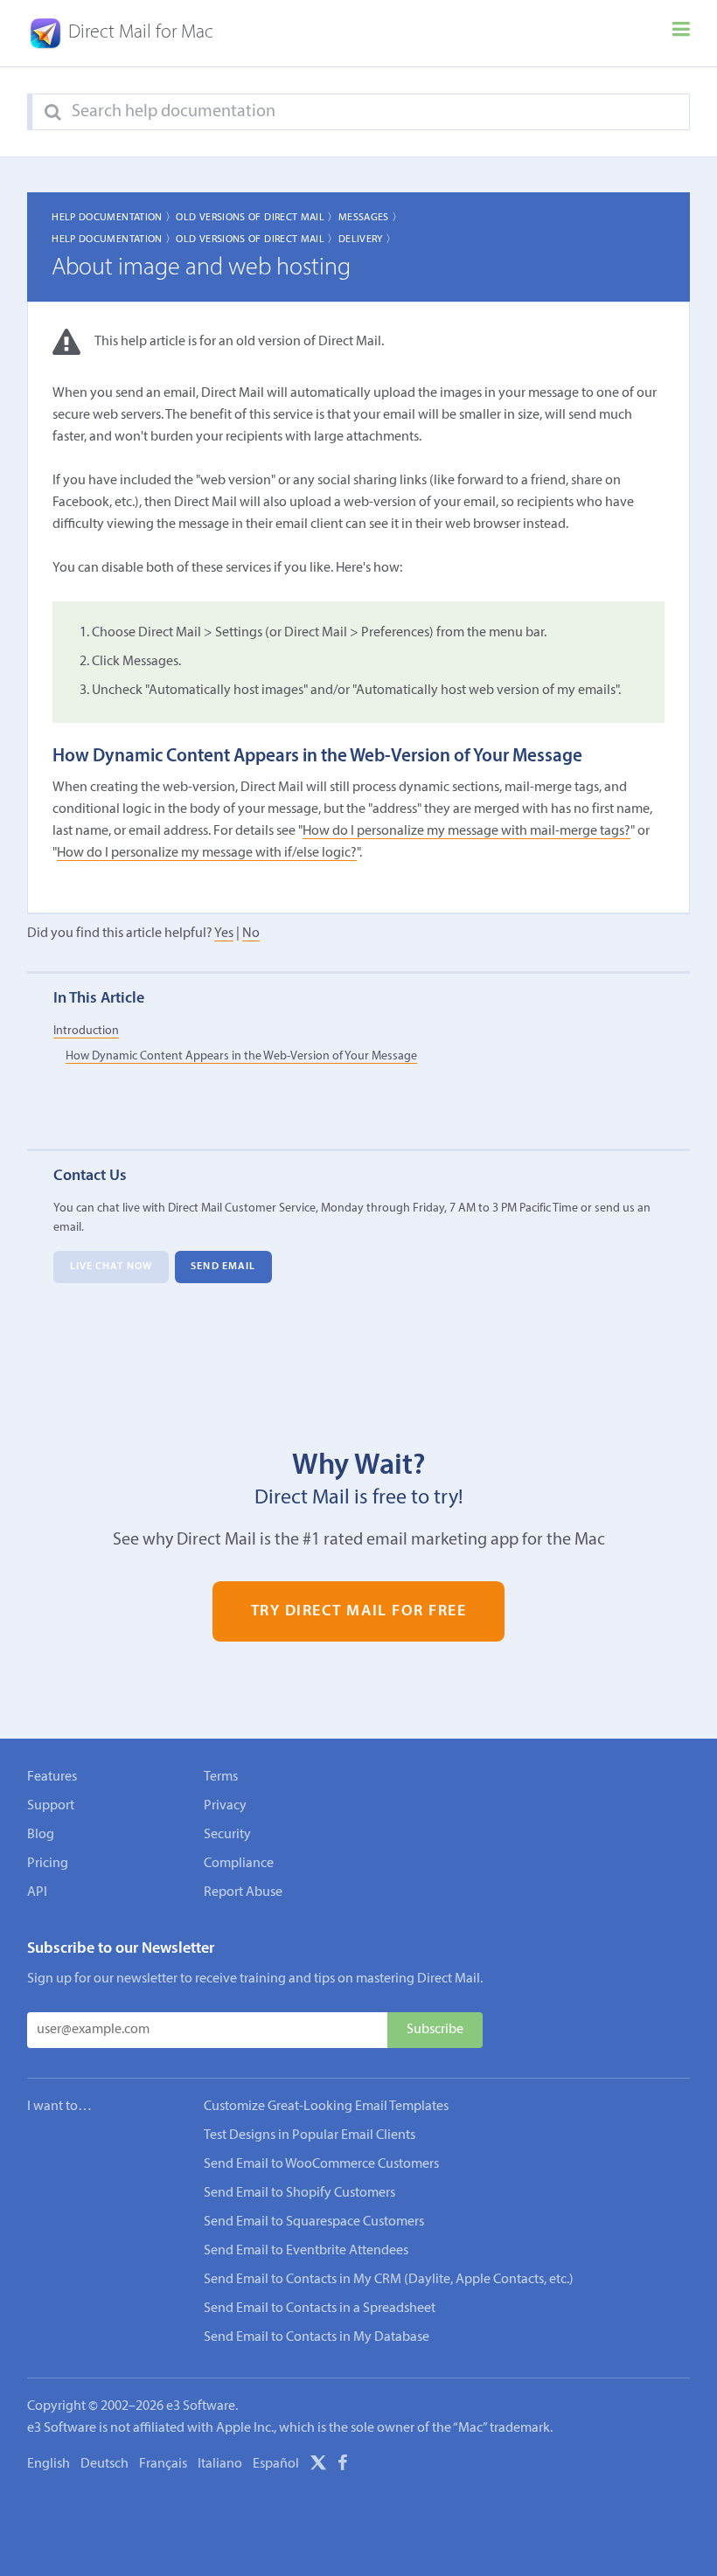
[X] (318, 2466)
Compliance (239, 1864)
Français (163, 2464)
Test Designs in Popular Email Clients (310, 2135)
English (49, 2464)
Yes (224, 934)
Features (52, 1777)
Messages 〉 (371, 218)
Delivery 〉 (368, 240)
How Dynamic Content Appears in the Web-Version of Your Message (241, 1056)
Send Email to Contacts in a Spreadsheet (320, 2309)
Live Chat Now (111, 1267)
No (251, 934)
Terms (221, 1777)
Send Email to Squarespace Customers (314, 2222)
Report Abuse (243, 1892)
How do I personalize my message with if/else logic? (207, 853)
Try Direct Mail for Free (359, 1611)
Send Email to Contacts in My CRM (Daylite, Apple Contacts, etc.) (389, 2280)
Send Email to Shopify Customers (299, 2193)
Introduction (86, 1031)
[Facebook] (343, 2466)
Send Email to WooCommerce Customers (321, 2164)
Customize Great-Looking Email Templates (326, 2107)
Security (227, 1835)
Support (51, 1806)
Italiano (220, 2464)
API (37, 1892)
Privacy (225, 1806)
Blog (41, 1835)
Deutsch (104, 2464)
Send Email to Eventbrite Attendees (306, 2251)
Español (276, 2464)
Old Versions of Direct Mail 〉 (257, 218)
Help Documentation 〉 (114, 218)
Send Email (223, 1267)
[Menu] (681, 33)
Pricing (48, 1864)
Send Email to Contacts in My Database (317, 2337)
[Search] (53, 113)
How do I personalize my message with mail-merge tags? (466, 831)
